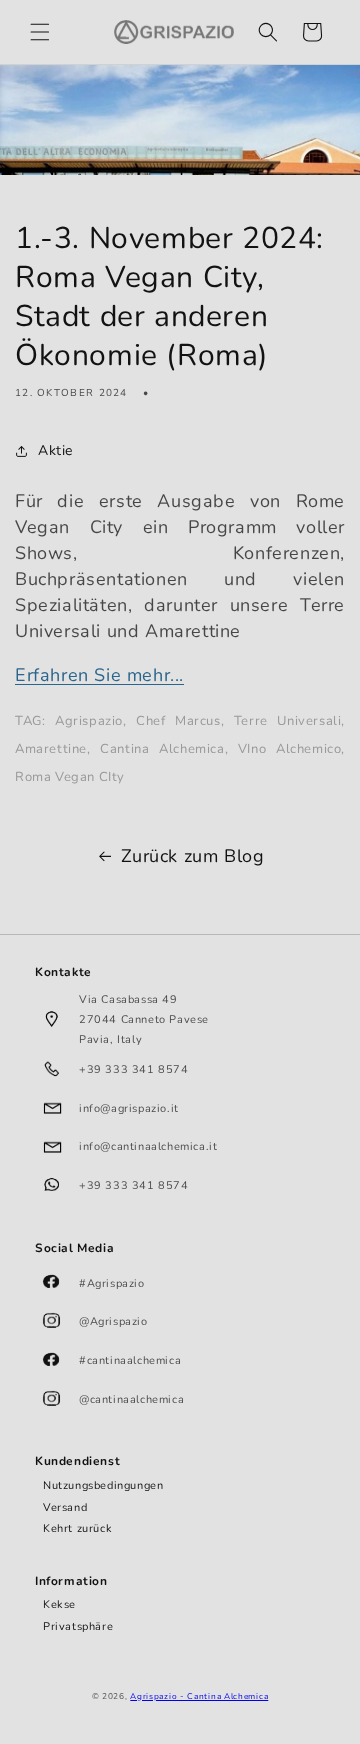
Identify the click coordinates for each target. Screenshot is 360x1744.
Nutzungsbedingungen (103, 1485)
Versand (65, 1507)
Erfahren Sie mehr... (99, 675)
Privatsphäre (78, 1626)
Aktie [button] (55, 450)
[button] (40, 32)
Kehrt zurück (77, 1528)
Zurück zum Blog (193, 856)
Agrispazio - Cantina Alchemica (199, 1696)
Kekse (59, 1604)
